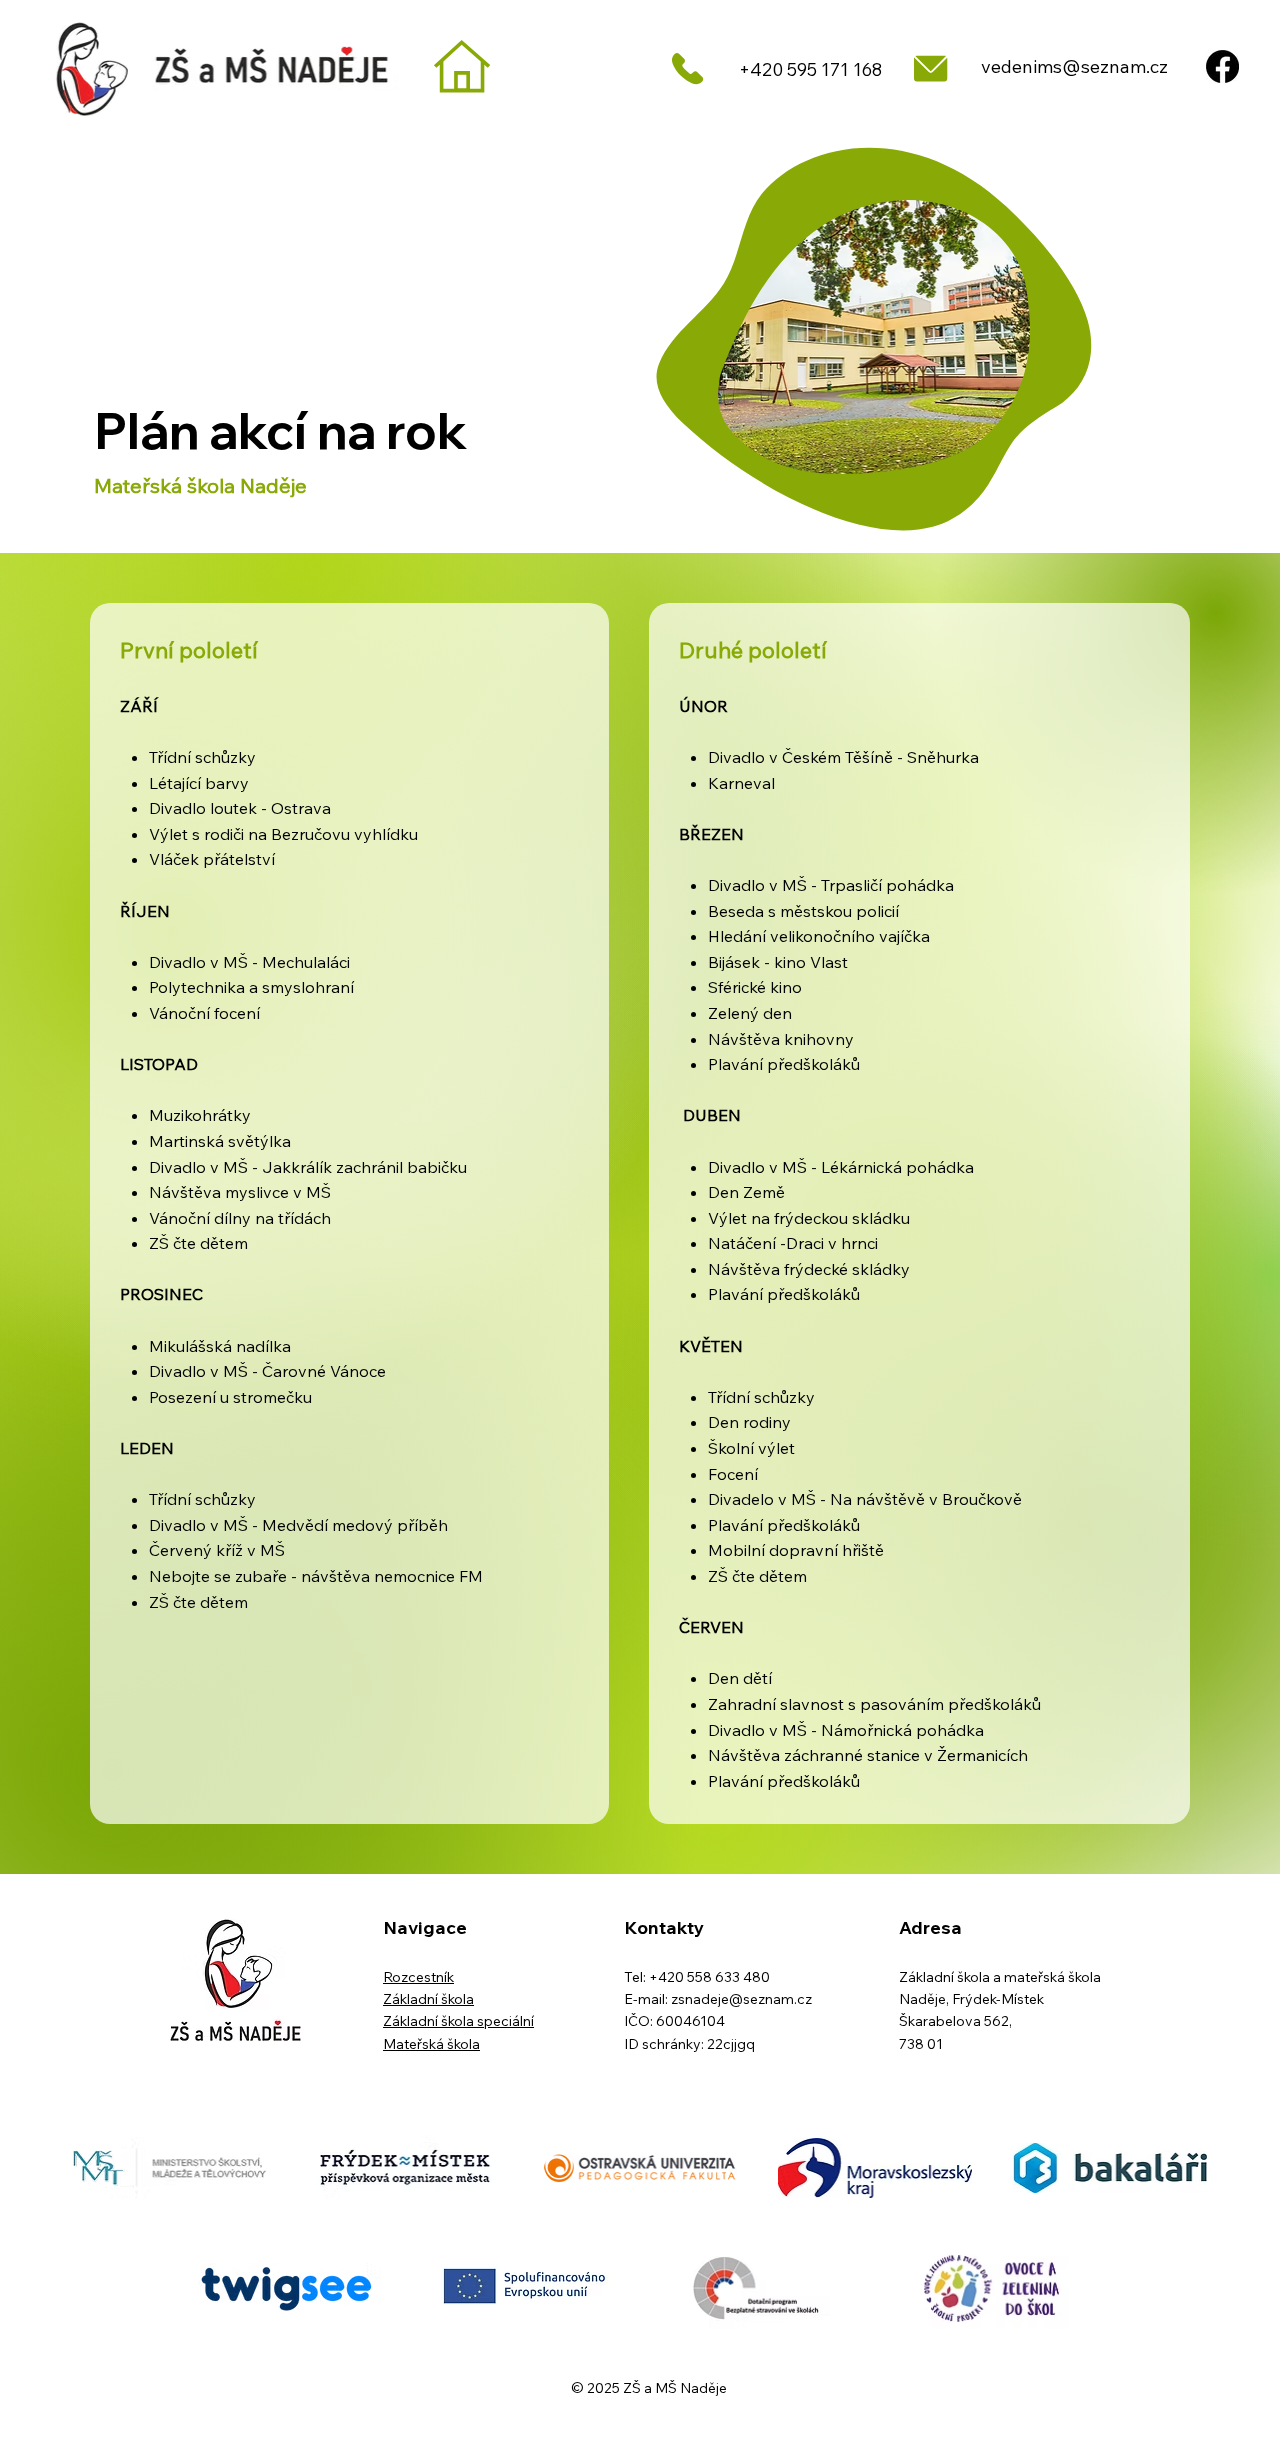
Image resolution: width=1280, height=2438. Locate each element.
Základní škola (428, 1999)
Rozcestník (418, 1977)
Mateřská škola (431, 2044)
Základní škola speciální (458, 2021)
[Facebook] (1222, 66)
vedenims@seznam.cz (1074, 66)
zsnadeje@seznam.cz (741, 1999)
